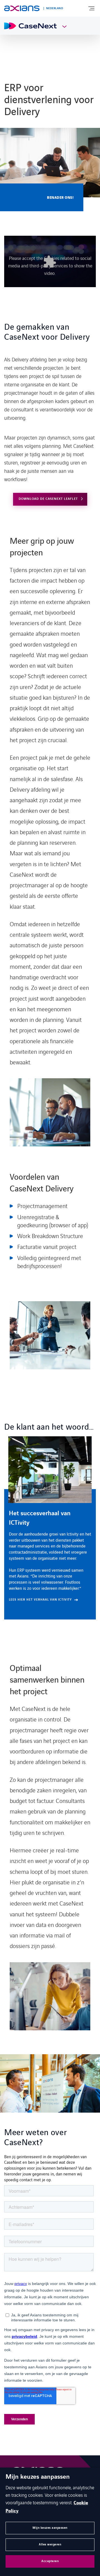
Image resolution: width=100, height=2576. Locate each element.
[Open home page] (22, 8)
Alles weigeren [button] (50, 2544)
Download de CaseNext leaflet (48, 499)
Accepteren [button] (50, 2561)
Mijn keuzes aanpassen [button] (50, 2528)
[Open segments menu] (62, 26)
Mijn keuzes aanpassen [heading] (38, 2477)
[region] (50, 1528)
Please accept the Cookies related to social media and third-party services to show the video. (50, 265)
